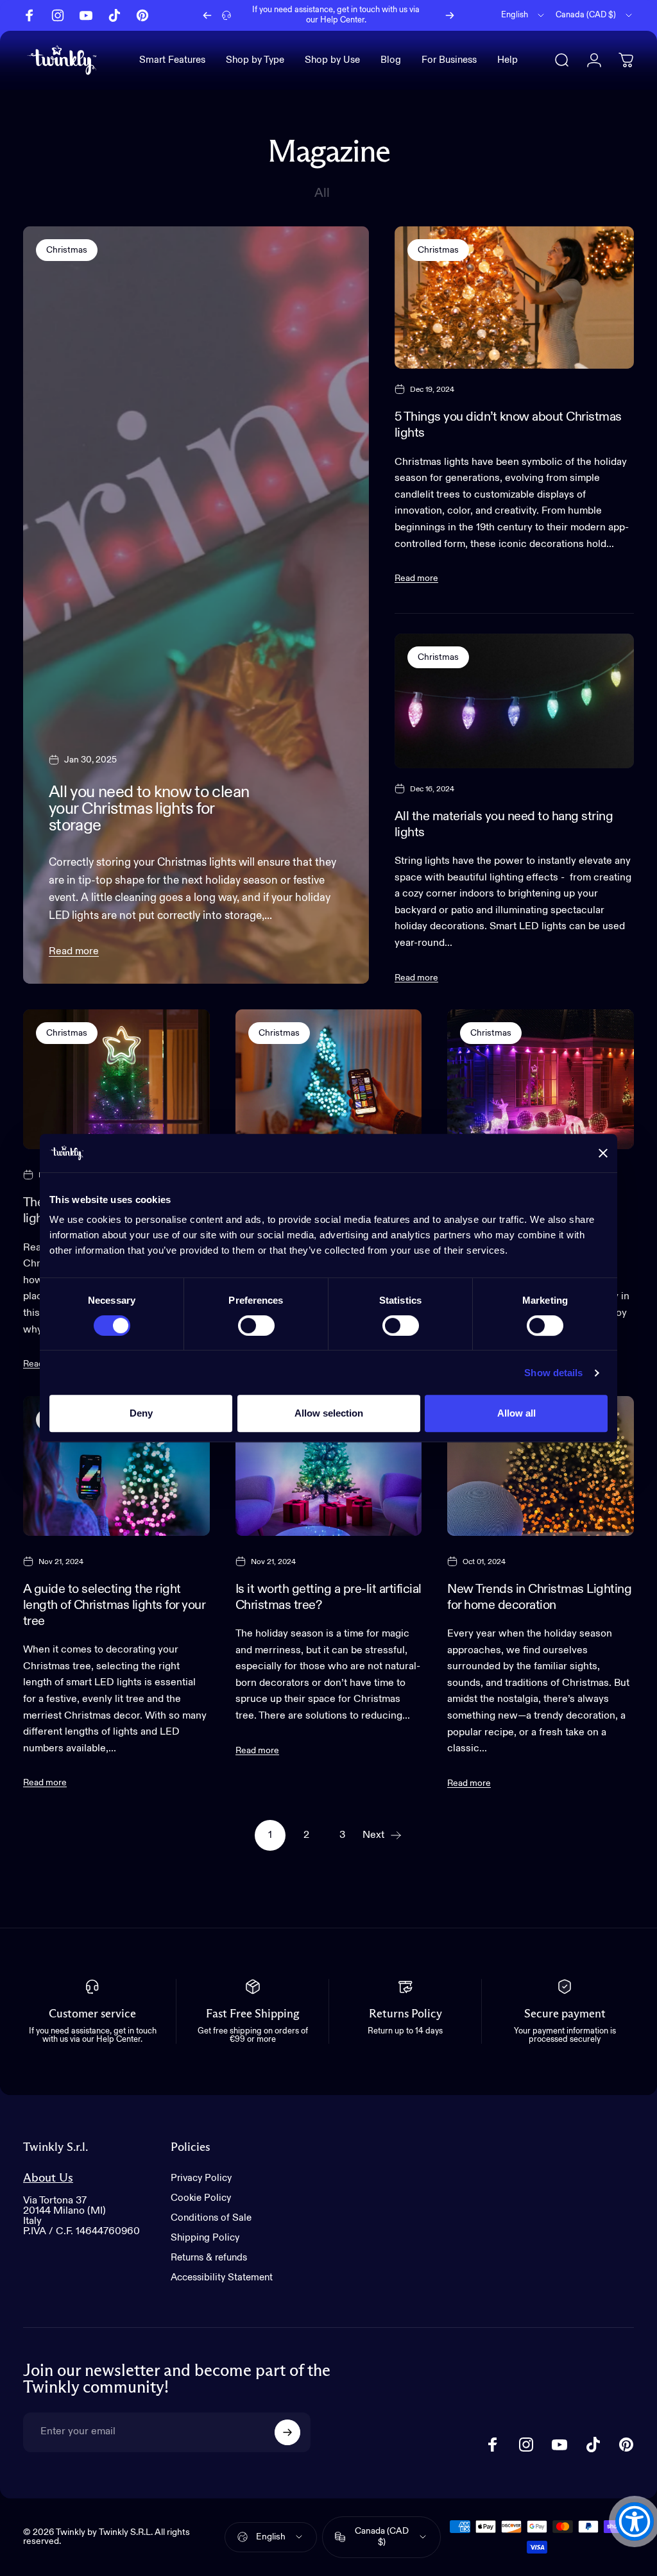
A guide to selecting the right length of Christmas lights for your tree (114, 1605)
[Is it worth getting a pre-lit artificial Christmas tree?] (329, 1466)
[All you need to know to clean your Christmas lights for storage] (196, 605)
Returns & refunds (209, 2258)
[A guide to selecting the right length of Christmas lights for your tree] (116, 1466)
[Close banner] (603, 1153)
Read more (74, 952)
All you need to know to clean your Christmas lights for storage (149, 809)
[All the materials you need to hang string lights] (514, 701)
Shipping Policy (205, 2238)
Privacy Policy (201, 2178)
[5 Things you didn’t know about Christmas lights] (514, 298)
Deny (141, 1413)
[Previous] (207, 15)
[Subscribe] (287, 2432)
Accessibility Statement (222, 2277)
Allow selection (329, 1413)
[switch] (256, 1326)
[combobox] (524, 15)
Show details (553, 1373)
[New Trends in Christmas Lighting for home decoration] (541, 1466)
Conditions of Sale (211, 2218)
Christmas (67, 250)
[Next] (450, 15)
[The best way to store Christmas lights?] (329, 1079)
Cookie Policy (201, 2198)
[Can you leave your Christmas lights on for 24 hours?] (541, 1079)
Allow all (516, 1413)
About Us (48, 2178)
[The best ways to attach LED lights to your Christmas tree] (116, 1079)
